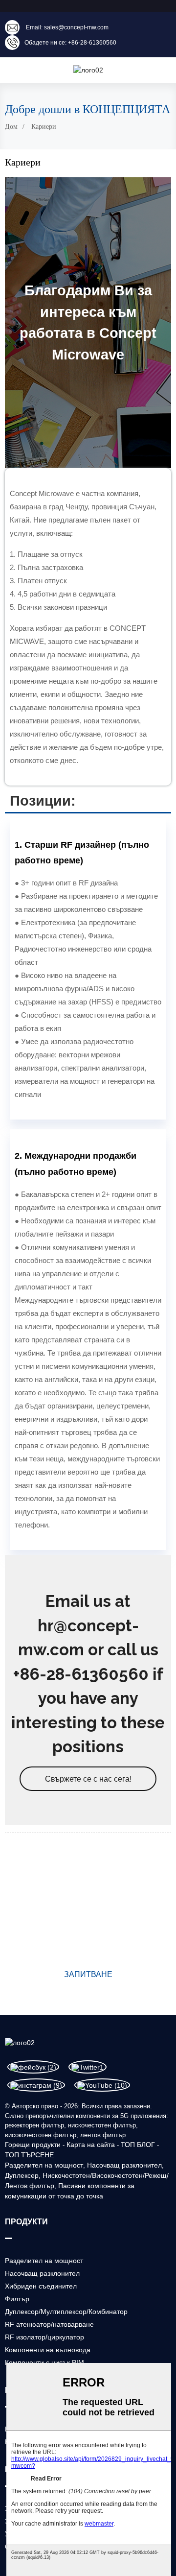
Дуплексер (22, 2175)
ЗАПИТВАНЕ (88, 1974)
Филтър (17, 2299)
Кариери (44, 127)
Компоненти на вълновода (48, 2350)
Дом (11, 127)
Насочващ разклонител (124, 2165)
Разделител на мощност (44, 2165)
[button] (88, 1779)
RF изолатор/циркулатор (44, 2337)
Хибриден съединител (41, 2286)
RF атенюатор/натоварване (49, 2324)
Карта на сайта (91, 2145)
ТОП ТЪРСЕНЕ (29, 2155)
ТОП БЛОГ (138, 2145)
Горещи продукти (33, 2145)
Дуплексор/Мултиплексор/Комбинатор (66, 2312)
